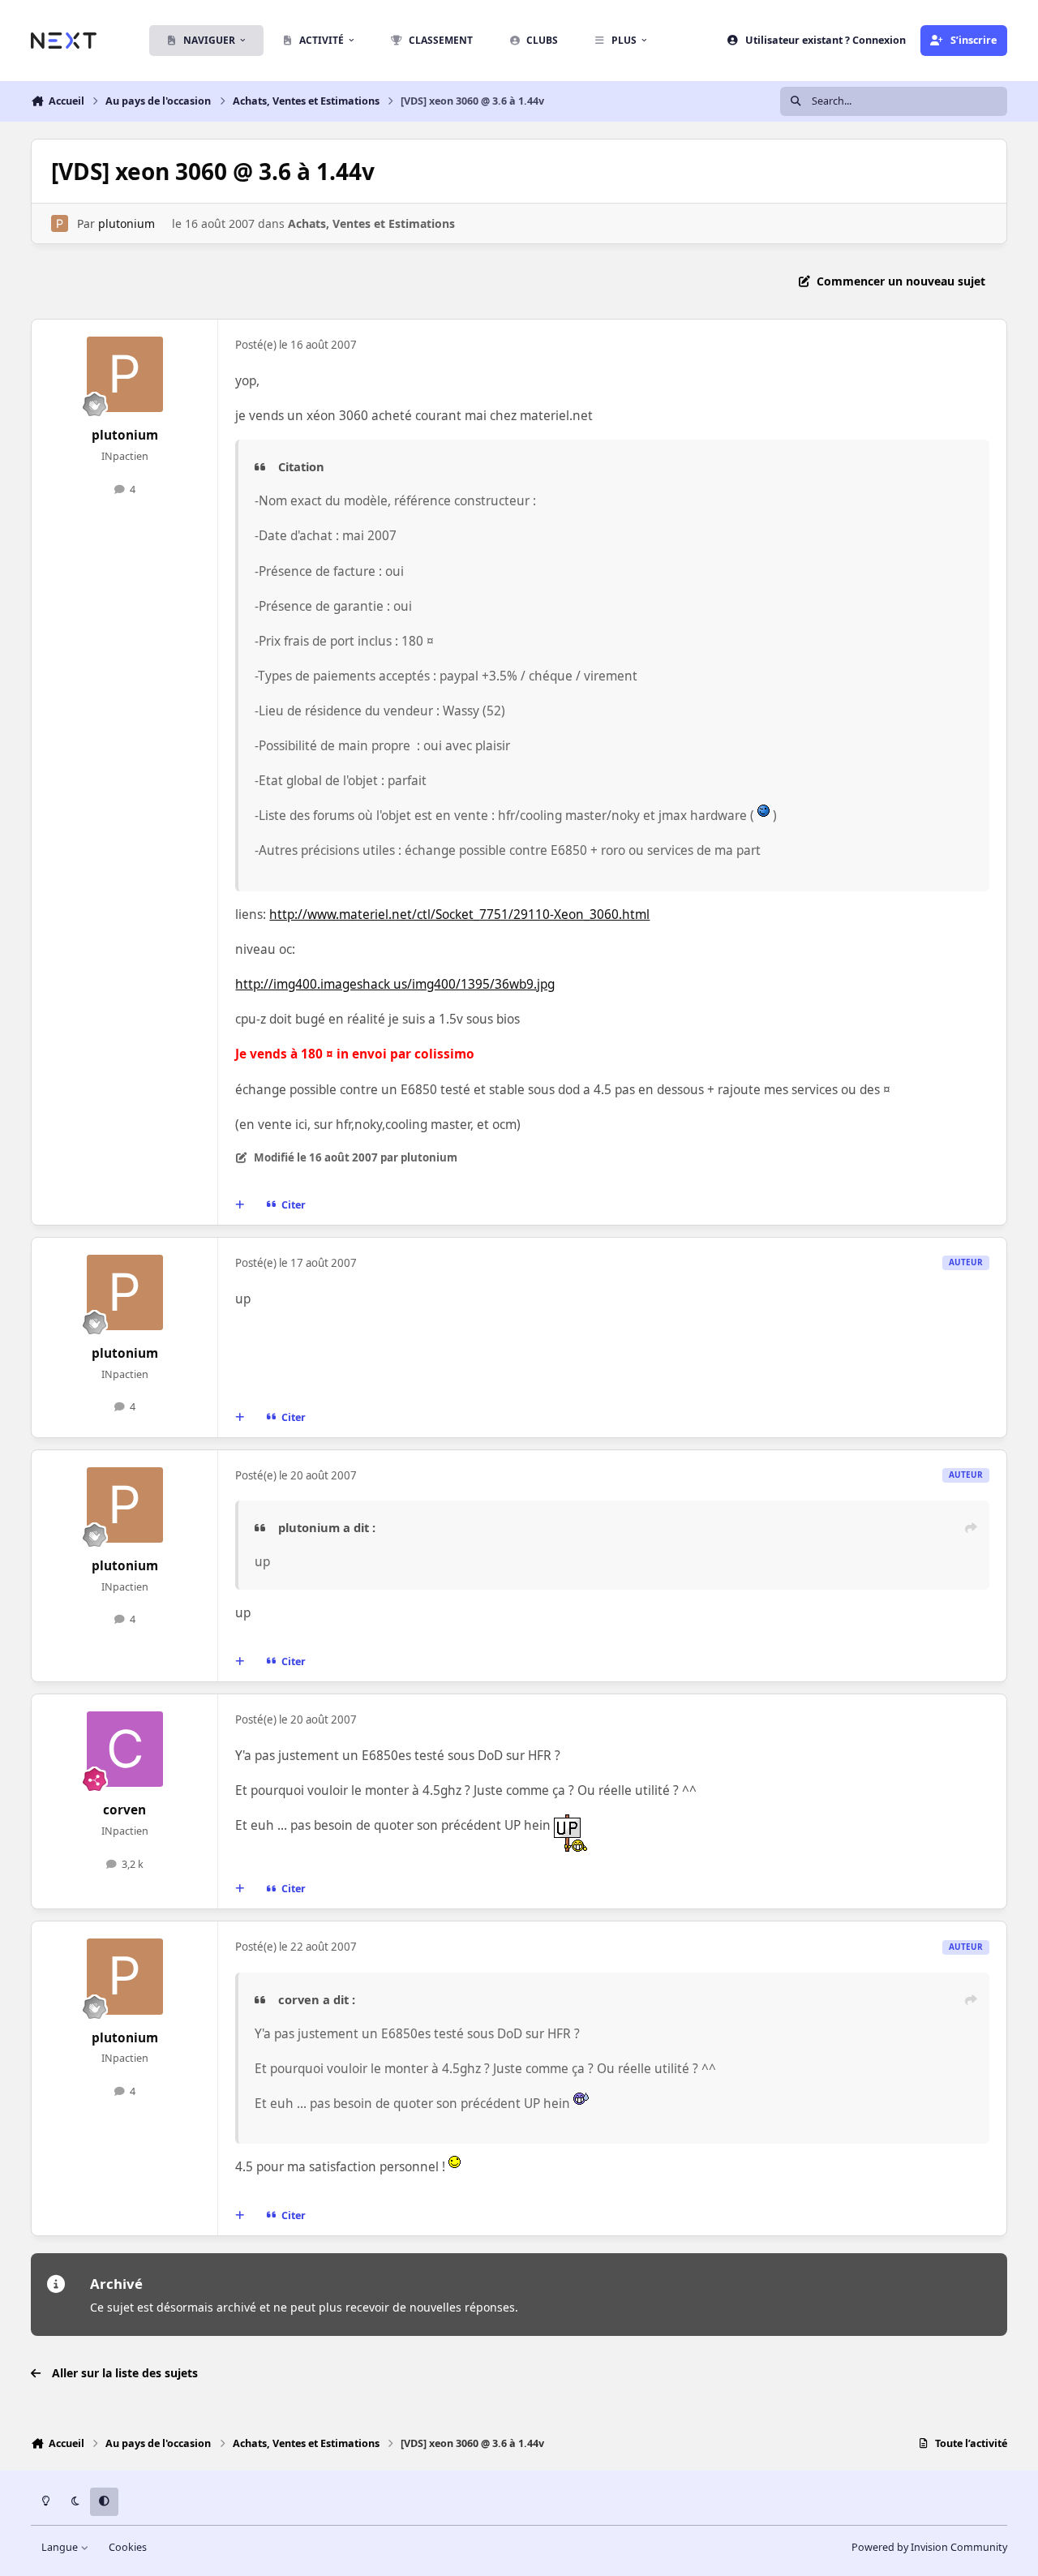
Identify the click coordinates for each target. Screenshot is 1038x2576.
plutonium (127, 223)
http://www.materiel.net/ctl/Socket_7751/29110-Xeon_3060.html (459, 914)
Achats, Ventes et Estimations (371, 223)
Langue (61, 2547)
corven (124, 1810)
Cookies (128, 2547)
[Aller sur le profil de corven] (125, 1750)
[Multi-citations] (240, 1204)
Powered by (929, 2547)
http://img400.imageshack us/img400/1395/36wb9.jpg (395, 984)
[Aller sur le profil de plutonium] (60, 223)
